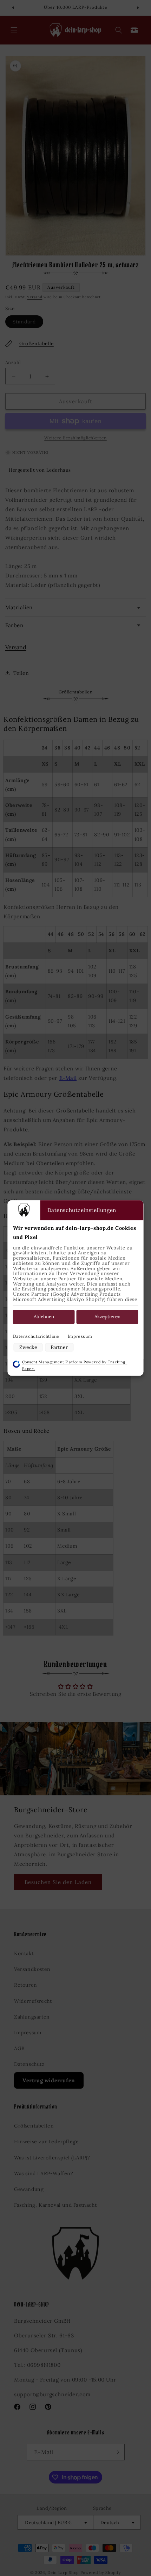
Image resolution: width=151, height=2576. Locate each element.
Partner (59, 1347)
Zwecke (28, 1347)
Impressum (80, 1336)
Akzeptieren (107, 1317)
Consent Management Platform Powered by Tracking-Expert (75, 1365)
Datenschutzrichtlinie (36, 1336)
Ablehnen (44, 1317)
